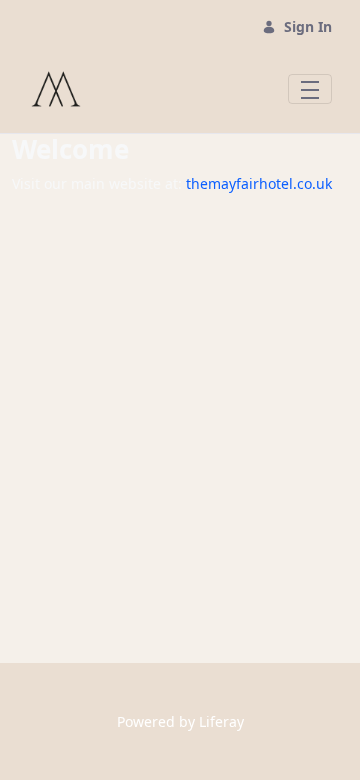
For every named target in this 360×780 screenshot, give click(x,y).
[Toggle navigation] (310, 89)
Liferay (221, 721)
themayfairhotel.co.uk (259, 183)
